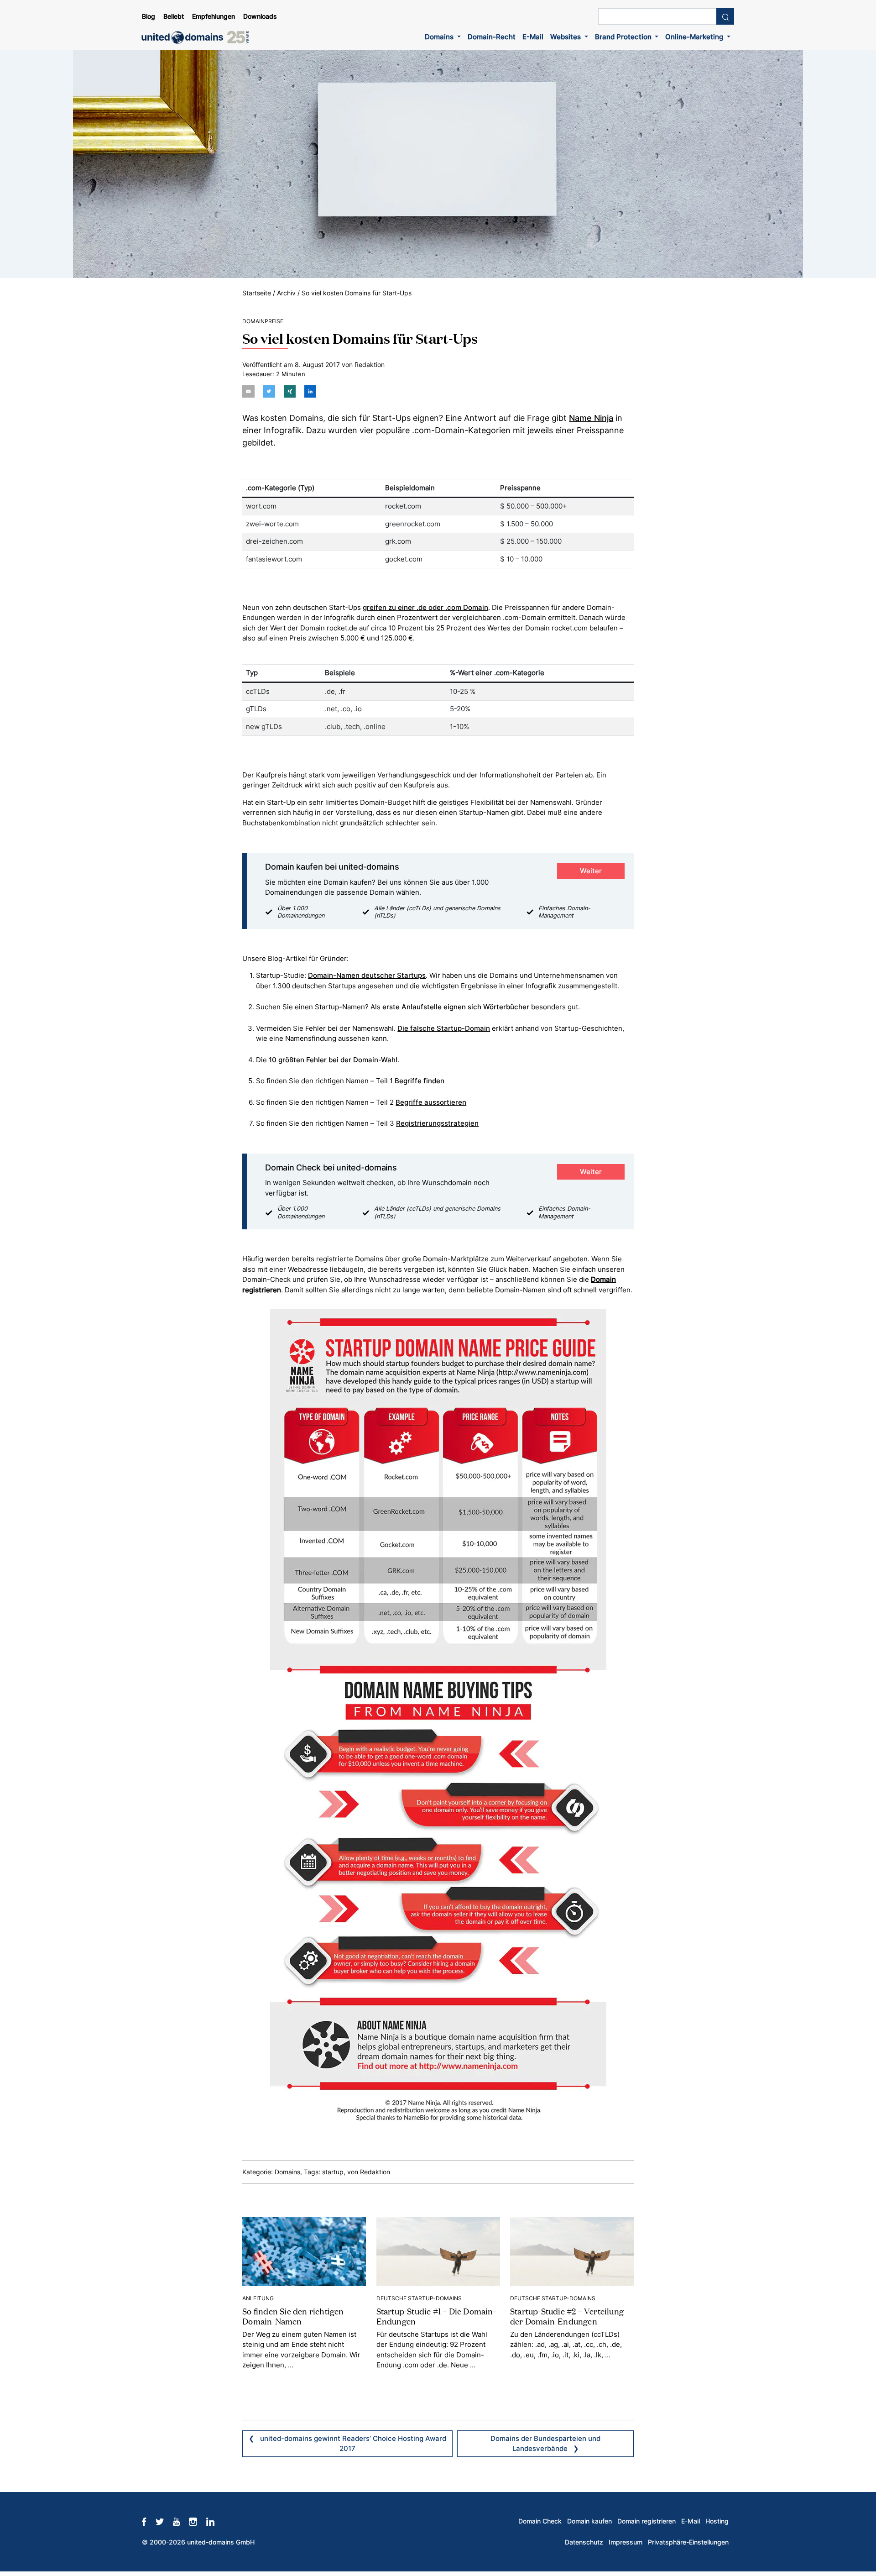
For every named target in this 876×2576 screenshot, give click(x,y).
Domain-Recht (492, 37)
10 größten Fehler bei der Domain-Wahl (333, 1060)
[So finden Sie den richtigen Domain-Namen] (304, 2251)
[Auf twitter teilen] (269, 391)
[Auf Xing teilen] (290, 391)
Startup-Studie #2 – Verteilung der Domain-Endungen (567, 2316)
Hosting (717, 2521)
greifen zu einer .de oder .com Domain (425, 607)
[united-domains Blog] (198, 37)
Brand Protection (624, 37)
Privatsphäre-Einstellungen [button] (688, 2542)
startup (333, 2172)
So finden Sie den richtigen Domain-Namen (293, 2316)
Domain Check (540, 2521)
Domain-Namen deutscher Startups (367, 975)
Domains (440, 37)
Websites (566, 37)
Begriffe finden (420, 1081)
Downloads (260, 16)
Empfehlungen (214, 16)
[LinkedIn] (215, 2521)
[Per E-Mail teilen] (248, 391)
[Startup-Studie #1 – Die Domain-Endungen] (438, 2251)
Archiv (286, 293)
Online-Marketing (695, 37)
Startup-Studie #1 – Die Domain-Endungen (436, 2316)
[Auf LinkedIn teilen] (310, 391)
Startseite (257, 293)
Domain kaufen (589, 2521)
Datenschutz (584, 2542)
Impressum (626, 2542)
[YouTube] (181, 2521)
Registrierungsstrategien (437, 1123)
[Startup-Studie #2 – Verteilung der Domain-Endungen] (572, 2251)
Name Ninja (591, 418)
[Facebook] (149, 2521)
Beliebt (174, 16)
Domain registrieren (647, 2521)
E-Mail (533, 37)
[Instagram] (198, 2521)
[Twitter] (164, 2521)
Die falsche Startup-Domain (444, 1028)
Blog (149, 16)
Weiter (591, 871)
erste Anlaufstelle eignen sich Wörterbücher (456, 1007)
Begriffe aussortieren (431, 1102)
